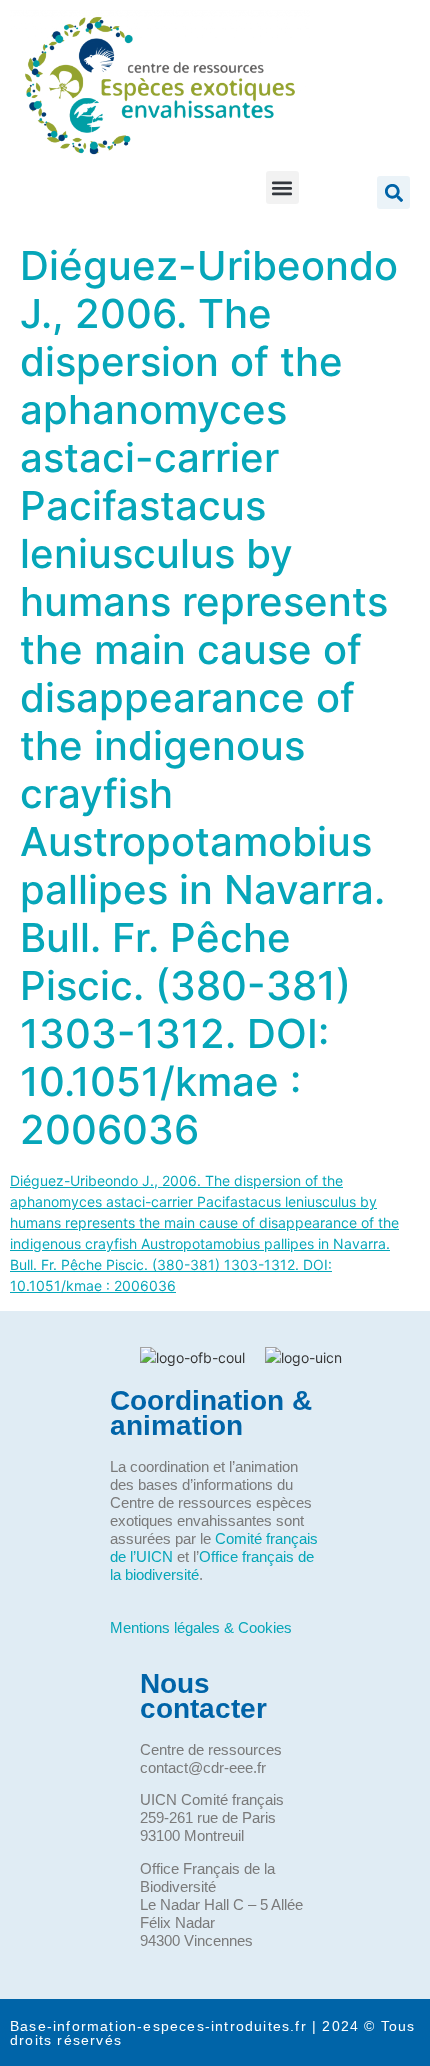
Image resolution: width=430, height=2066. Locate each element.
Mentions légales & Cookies (201, 1627)
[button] (282, 187)
